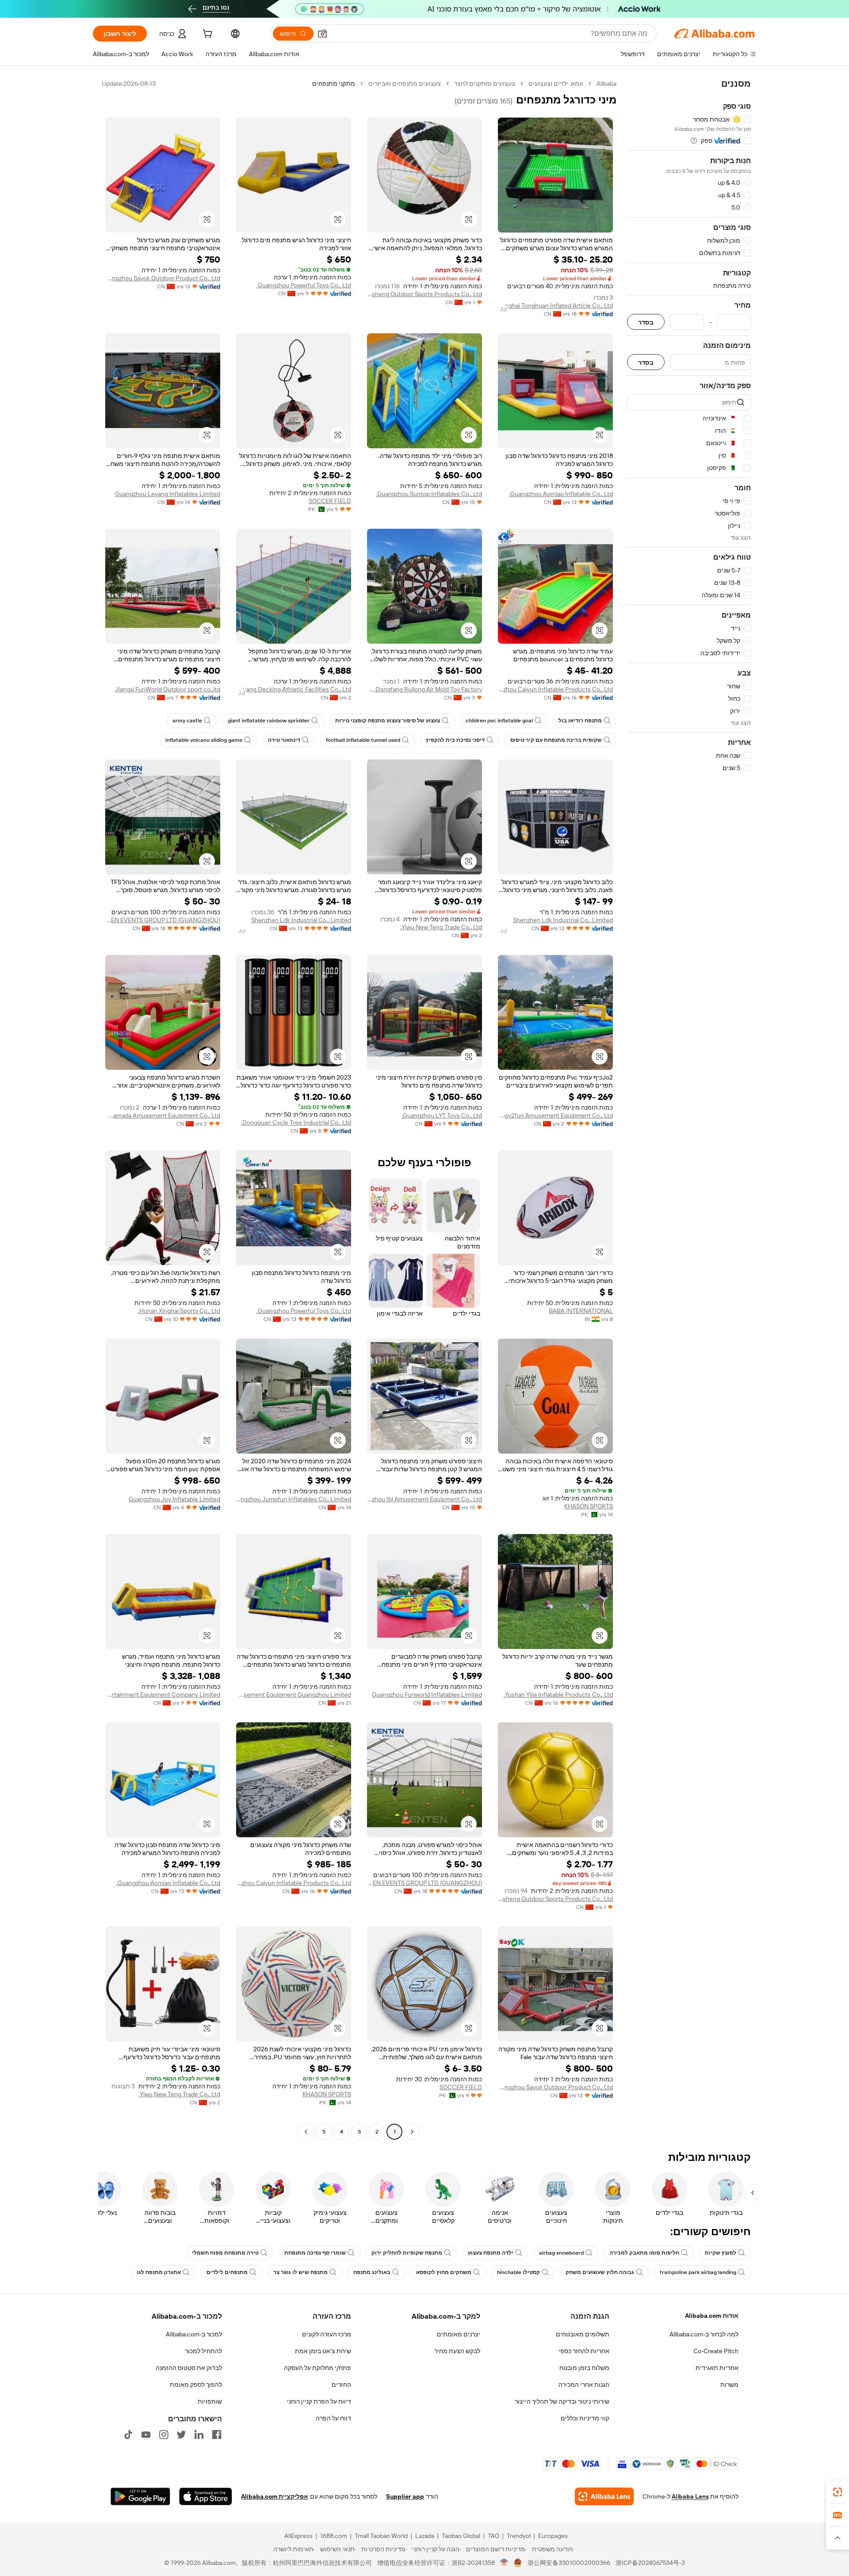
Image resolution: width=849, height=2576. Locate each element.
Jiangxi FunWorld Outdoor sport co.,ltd (168, 689)
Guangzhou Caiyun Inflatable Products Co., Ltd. (555, 689)
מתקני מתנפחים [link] (334, 84)
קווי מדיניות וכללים (585, 2418)
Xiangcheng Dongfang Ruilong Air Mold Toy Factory (424, 689)
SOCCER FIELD (330, 501)
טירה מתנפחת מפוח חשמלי (225, 2253)
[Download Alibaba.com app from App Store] (206, 2496)
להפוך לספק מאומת (196, 2385)
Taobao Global (461, 2536)
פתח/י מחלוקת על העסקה (317, 2368)
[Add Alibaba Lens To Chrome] (604, 2496)
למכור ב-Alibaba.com (194, 2334)
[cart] (207, 35)
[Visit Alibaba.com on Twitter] (181, 2435)
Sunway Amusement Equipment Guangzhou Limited (294, 1694)
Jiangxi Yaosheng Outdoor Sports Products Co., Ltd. (424, 294)
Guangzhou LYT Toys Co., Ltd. (442, 1115)
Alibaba (606, 84)
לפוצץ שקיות (721, 2253)
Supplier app (405, 2496)
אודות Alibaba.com (712, 2316)
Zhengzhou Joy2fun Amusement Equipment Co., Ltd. (555, 1115)
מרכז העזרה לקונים (327, 2334)
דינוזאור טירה (284, 740)
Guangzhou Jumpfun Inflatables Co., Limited (294, 1499)
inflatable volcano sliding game (204, 740)
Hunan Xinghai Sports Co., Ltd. (179, 1311)
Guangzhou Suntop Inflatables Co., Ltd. (429, 494)
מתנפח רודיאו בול (580, 721)
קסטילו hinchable (518, 2272)
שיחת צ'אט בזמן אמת (323, 2351)
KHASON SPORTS (589, 1506)
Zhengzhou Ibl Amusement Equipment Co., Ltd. (424, 1499)
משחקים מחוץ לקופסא (444, 2272)
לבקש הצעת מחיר (457, 2351)
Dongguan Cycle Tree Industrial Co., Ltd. (296, 1122)
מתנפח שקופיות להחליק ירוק (407, 2253)
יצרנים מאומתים (459, 2334)
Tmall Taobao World (381, 2536)
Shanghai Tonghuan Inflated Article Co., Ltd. (555, 305)
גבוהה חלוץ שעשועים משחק (600, 2272)
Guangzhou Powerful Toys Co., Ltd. (304, 285)
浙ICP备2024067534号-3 (650, 2563)
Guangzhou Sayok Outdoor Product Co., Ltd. (163, 278)
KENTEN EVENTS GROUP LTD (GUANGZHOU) (163, 920)
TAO (493, 2536)
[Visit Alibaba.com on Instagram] (164, 2435)
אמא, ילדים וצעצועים (556, 84)
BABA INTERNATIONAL (581, 1311)
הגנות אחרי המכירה (584, 2385)
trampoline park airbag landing (698, 2272)
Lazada (425, 2536)
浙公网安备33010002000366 (569, 2563)
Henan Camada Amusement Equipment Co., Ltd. (163, 1115)
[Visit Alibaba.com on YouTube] (146, 2435)
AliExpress (298, 2536)
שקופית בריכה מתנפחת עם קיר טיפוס (556, 740)
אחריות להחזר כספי (584, 2351)
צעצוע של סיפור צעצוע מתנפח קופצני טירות (388, 721)
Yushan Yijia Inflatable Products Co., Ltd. (558, 1694)
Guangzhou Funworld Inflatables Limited (427, 1694)
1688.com (334, 2536)
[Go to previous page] (412, 2132)
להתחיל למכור (203, 2351)
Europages (553, 2536)
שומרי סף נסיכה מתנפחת (315, 2253)
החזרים (341, 2385)
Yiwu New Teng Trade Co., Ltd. (441, 927)
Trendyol (519, 2536)
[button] (322, 34)
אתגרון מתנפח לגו (159, 2272)
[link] (838, 2492)
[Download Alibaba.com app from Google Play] (140, 2496)
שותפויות (210, 2401)
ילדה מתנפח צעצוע (491, 2253)
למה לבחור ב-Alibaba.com (704, 2334)
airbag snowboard (561, 2253)
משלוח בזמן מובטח (584, 2368)
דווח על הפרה (333, 2418)
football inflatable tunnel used (363, 740)
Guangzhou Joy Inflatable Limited (174, 1499)
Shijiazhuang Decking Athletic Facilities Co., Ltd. (294, 689)
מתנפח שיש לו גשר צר (300, 2272)
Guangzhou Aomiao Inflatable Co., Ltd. (561, 494)
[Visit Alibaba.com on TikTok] (128, 2435)
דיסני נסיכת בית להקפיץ (455, 740)
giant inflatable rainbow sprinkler (269, 721)
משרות (729, 2385)
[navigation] (689, 1109)
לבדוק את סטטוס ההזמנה (189, 2368)
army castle (187, 721)
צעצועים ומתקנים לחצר (485, 84)
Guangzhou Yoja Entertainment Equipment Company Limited (163, 1694)
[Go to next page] (306, 2132)
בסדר (646, 322)
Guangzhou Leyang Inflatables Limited (168, 494)
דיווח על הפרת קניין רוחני (319, 2401)
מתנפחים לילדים (227, 2272)
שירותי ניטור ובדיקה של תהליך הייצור (562, 2401)
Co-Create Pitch (716, 2351)
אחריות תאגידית (717, 2368)
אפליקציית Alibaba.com (275, 2496)
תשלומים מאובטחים (583, 2334)
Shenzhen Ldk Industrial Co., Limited (563, 920)
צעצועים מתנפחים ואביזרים (405, 84)
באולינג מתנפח (372, 2272)
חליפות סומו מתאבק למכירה (644, 2253)
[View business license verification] (504, 2563)
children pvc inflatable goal (499, 721)
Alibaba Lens (690, 2496)
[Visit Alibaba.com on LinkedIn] (199, 2435)
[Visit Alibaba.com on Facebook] (217, 2435)
